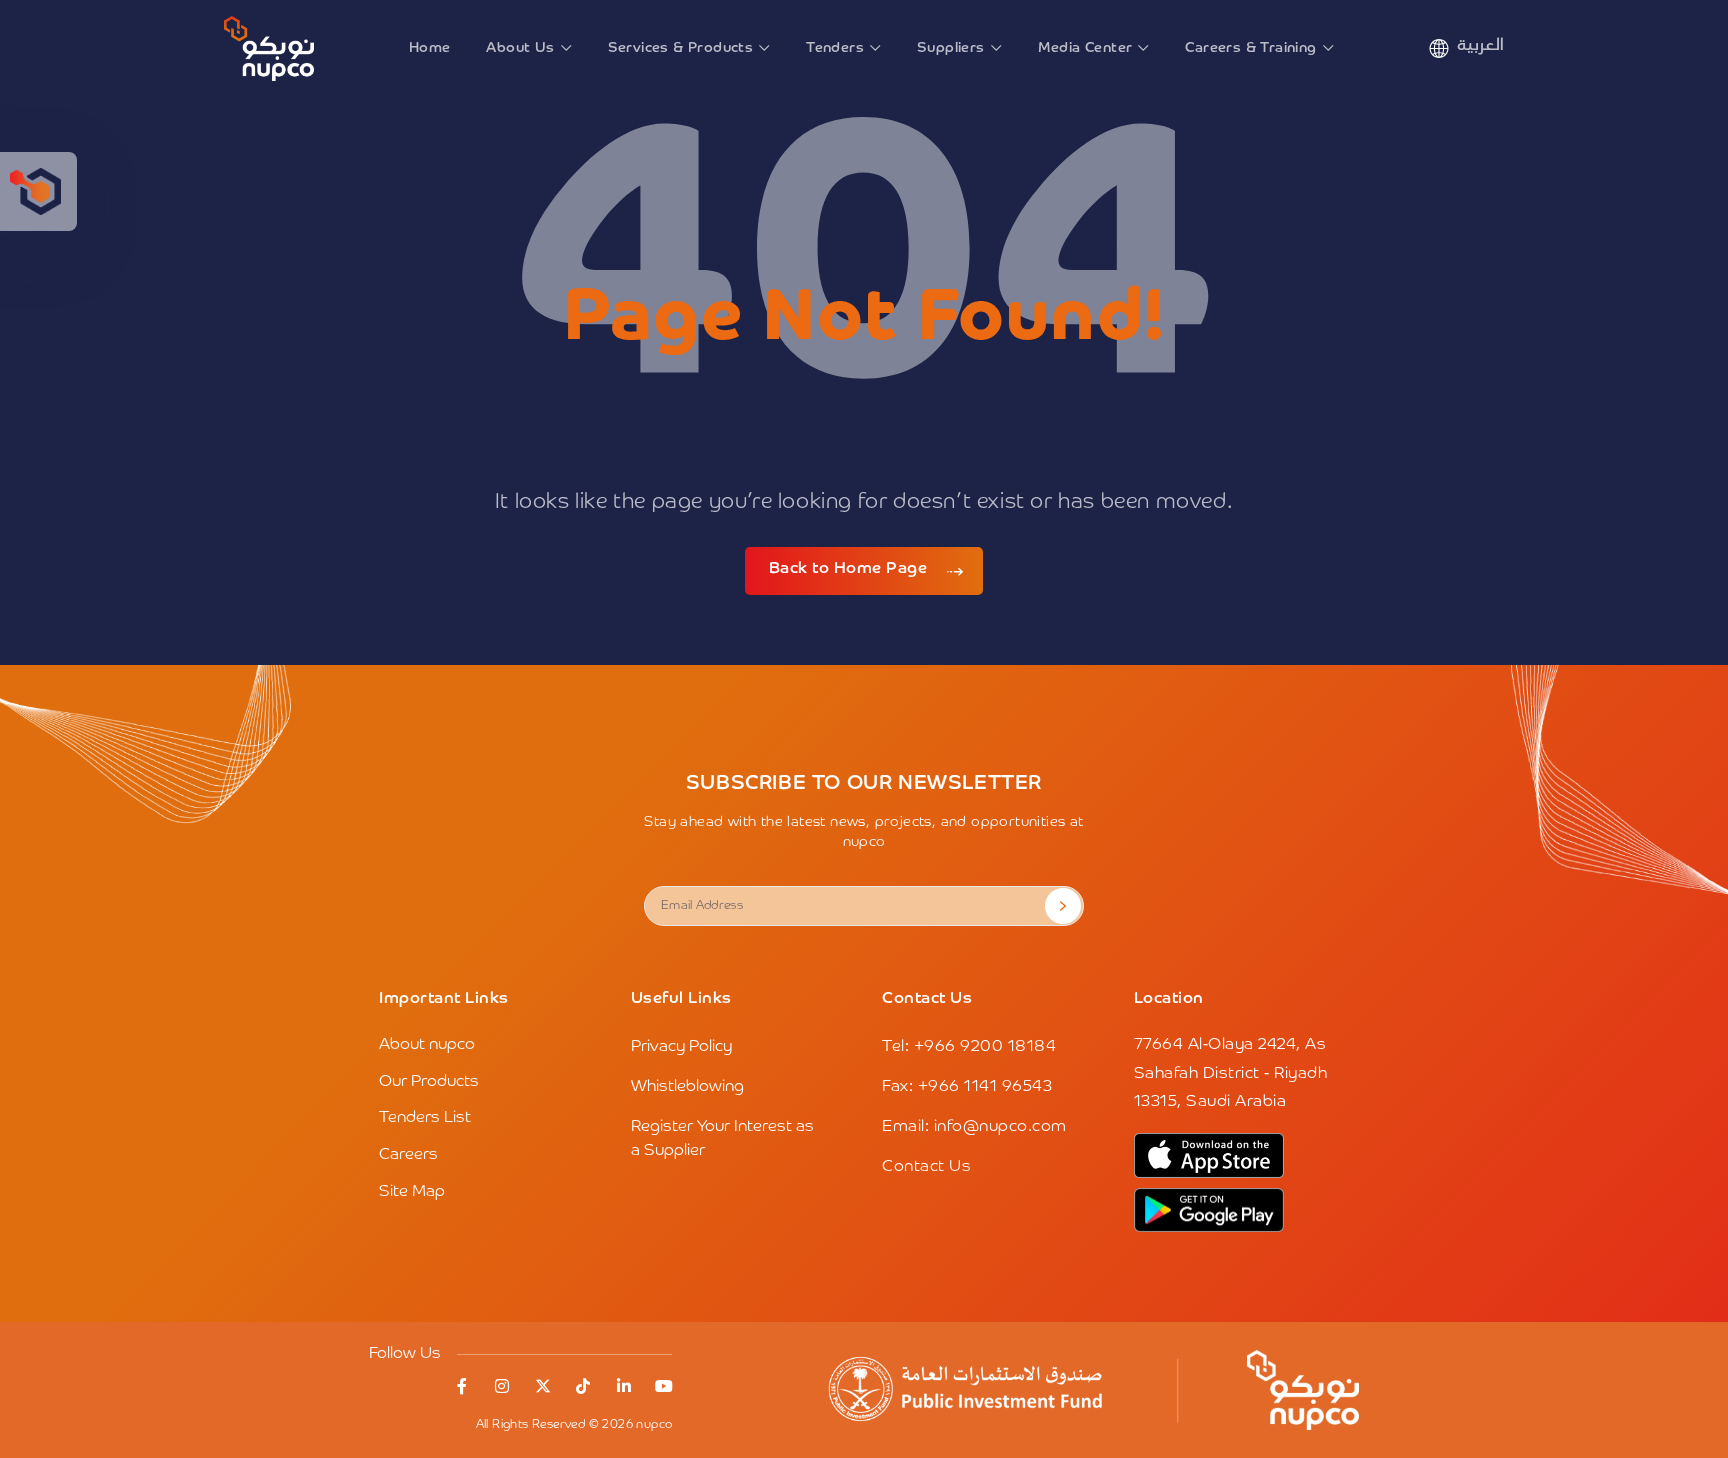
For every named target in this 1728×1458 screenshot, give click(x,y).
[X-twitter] (543, 1386)
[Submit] (1063, 906)
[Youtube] (664, 1386)
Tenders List (425, 1118)
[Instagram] (502, 1386)
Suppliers (951, 48)
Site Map (412, 1192)
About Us (520, 48)
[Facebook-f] (462, 1386)
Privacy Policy (681, 1047)
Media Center (1085, 48)
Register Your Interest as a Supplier (722, 1139)
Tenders (835, 48)
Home (430, 48)
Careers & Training (1250, 48)
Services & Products (681, 48)
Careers (408, 1155)
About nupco (427, 1045)
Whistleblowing (687, 1087)
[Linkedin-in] (624, 1386)
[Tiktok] (583, 1386)
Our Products (429, 1082)
